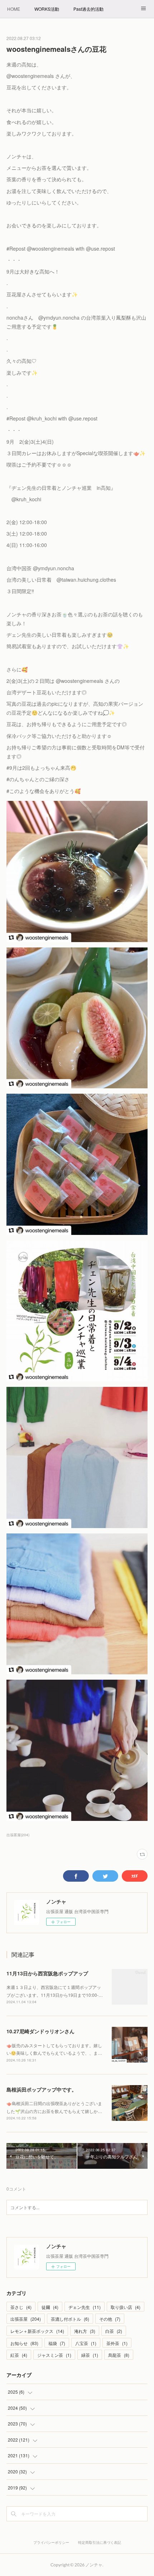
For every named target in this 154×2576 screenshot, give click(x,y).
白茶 (114, 2331)
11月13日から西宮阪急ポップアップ (47, 1973)
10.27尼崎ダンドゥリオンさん (40, 2031)
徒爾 (50, 2307)
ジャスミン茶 (54, 2355)
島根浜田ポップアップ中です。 (42, 2089)
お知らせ (24, 2343)
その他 (110, 2319)
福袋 (57, 2343)
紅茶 (19, 2355)
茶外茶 (117, 2343)
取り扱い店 (126, 2307)
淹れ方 (85, 2331)
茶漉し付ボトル (70, 2319)
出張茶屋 (26, 2319)
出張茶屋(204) (18, 1835)
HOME (14, 9)
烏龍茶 (119, 2355)
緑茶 (90, 2355)
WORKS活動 (47, 9)
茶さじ (21, 2307)
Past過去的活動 (88, 9)
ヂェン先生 (85, 2307)
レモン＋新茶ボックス (37, 2331)
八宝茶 (86, 2343)
